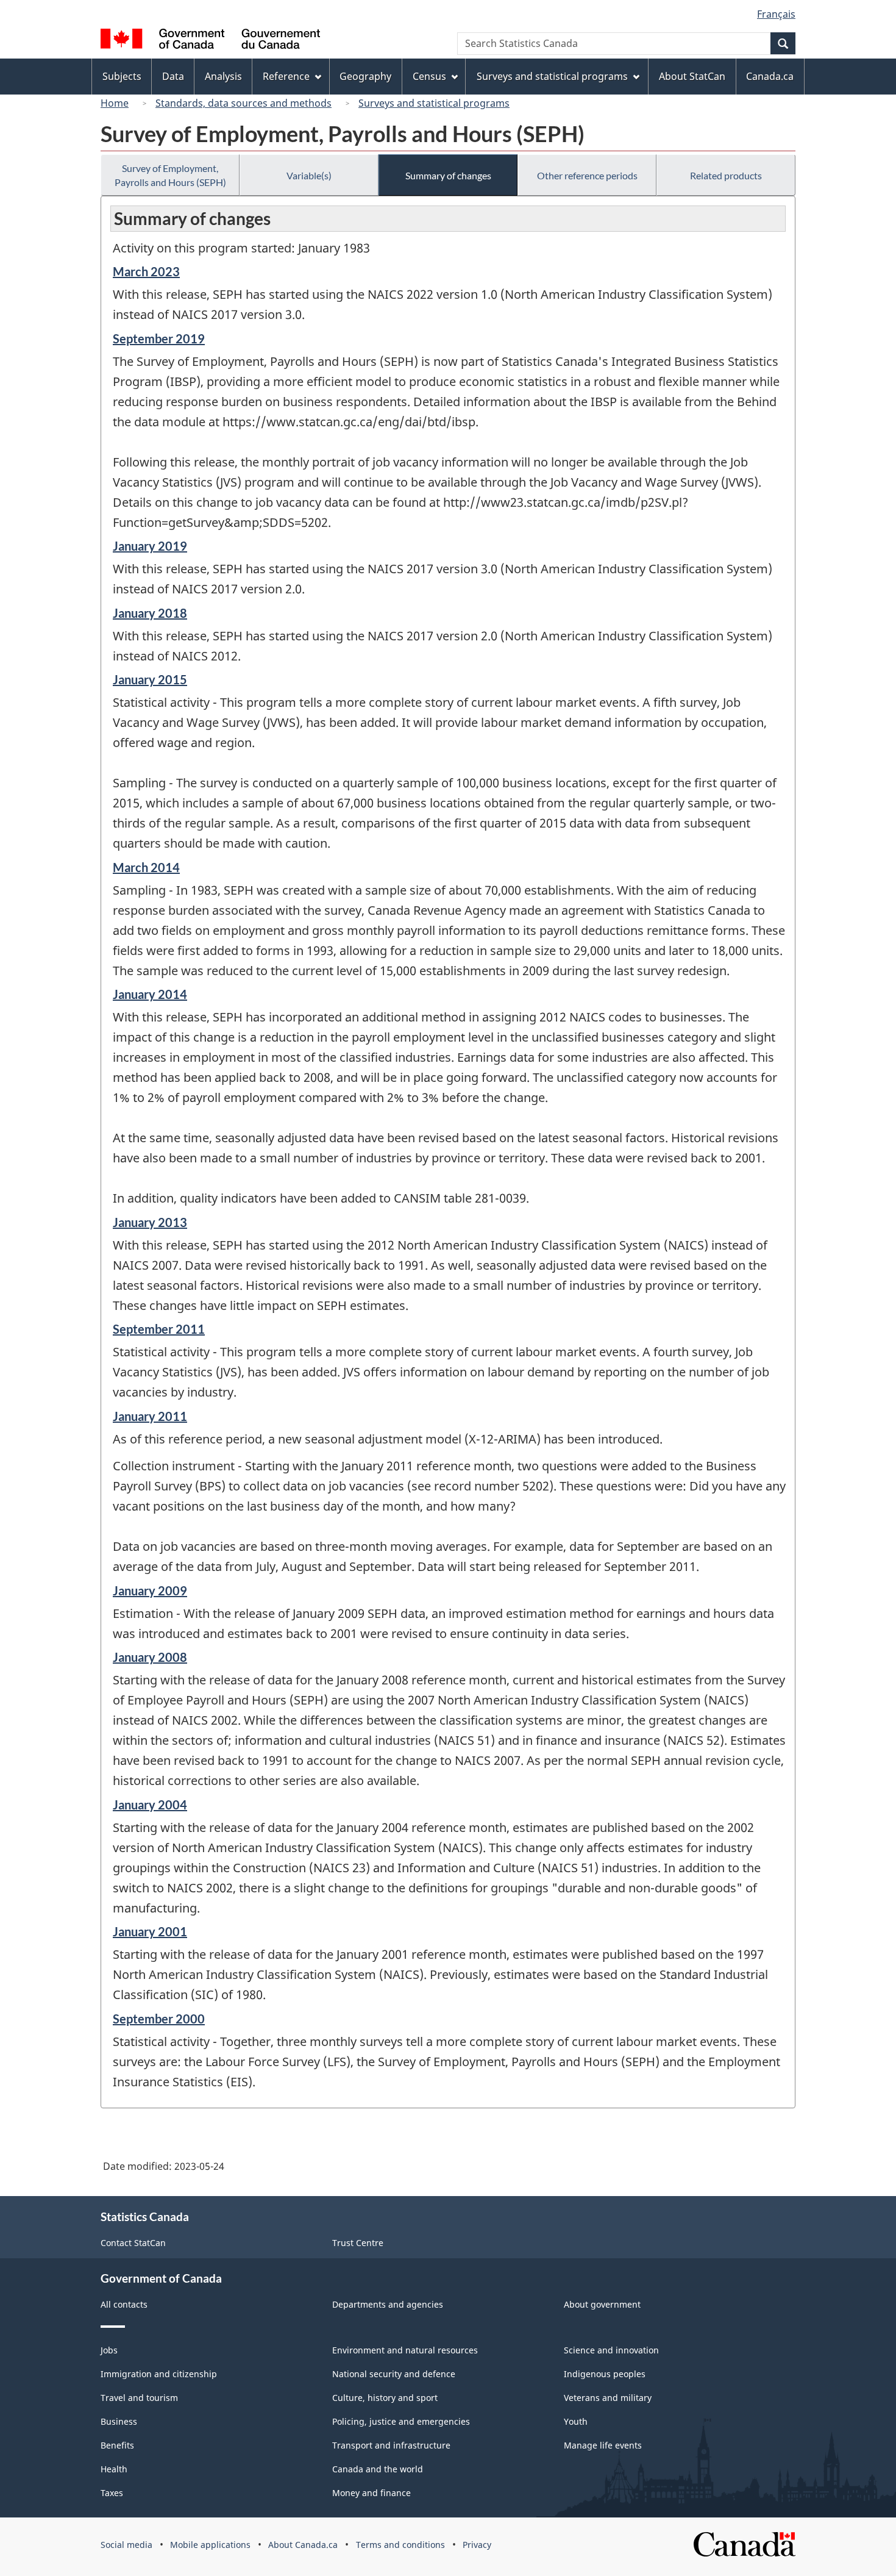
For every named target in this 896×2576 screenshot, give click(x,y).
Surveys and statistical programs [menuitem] (552, 76)
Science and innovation (611, 2350)
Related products (726, 175)
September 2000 (159, 2019)
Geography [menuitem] (365, 76)
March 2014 (146, 867)
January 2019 (150, 546)
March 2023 (146, 271)
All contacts (124, 2304)
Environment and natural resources (405, 2350)
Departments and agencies (388, 2304)
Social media (126, 2545)
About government (602, 2304)
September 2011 (159, 1329)
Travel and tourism (139, 2398)
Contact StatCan (133, 2243)
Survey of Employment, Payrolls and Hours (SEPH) (170, 175)
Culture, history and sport (385, 2398)
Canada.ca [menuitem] (770, 76)
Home (115, 103)
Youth (576, 2421)
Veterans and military (608, 2398)
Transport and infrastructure (391, 2445)
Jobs (109, 2350)
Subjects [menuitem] (122, 76)
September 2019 (159, 338)
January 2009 (150, 1590)
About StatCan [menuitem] (692, 76)
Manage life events (603, 2445)
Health (114, 2469)
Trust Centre (358, 2243)
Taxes (112, 2493)
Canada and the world (378, 2469)
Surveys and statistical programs (434, 103)
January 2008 (150, 1657)
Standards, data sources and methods (244, 103)
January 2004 (150, 1805)
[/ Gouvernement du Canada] (210, 41)
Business (119, 2421)
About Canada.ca (303, 2545)
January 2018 (150, 613)
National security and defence (394, 2374)
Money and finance (372, 2493)
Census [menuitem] (429, 76)
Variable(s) (309, 175)
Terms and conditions (400, 2545)
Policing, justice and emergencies (401, 2421)
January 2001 (150, 1931)
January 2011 (150, 1416)
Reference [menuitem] (286, 76)
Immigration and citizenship (159, 2374)
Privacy (477, 2545)
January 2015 (150, 679)
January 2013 (150, 1222)
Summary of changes (448, 175)
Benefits (117, 2445)
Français (776, 14)
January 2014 (150, 994)
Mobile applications (210, 2545)
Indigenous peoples (605, 2374)
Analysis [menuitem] (223, 76)
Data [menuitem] (173, 76)
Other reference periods (587, 175)
